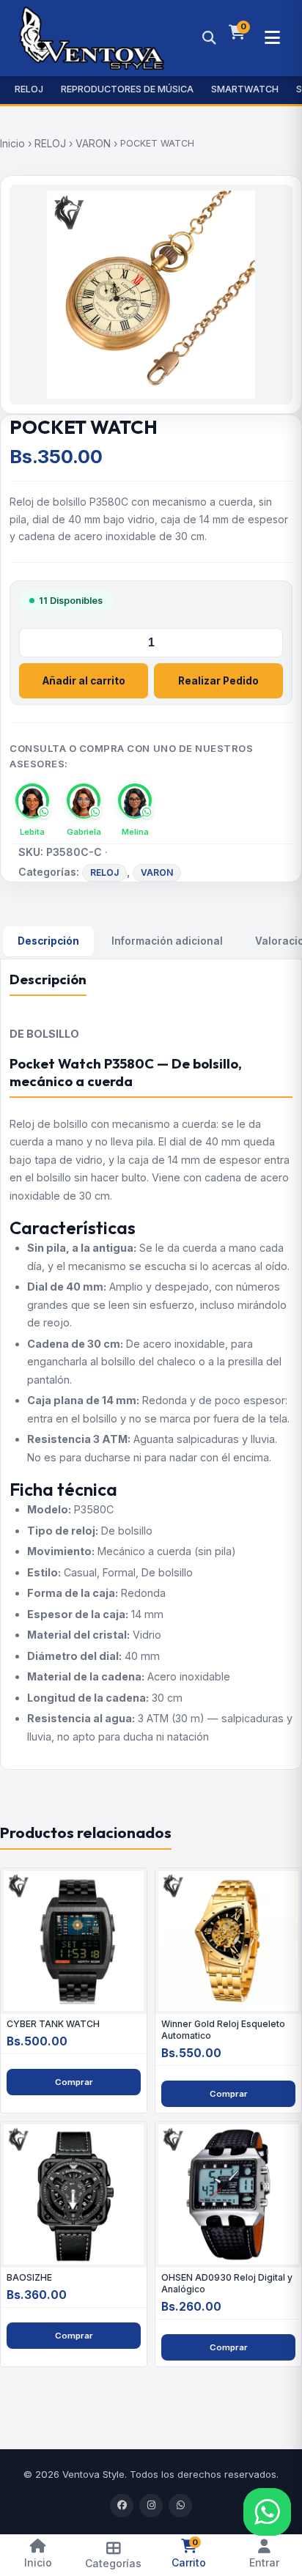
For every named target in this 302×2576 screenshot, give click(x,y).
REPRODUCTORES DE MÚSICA (127, 89)
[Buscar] (209, 38)
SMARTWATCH (245, 89)
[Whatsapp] (180, 2506)
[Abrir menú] (272, 38)
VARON (93, 143)
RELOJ (29, 89)
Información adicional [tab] (167, 941)
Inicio (12, 143)
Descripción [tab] (48, 941)
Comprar (74, 2082)
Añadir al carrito (84, 681)
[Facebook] (122, 2506)
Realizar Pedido (218, 681)
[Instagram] (151, 2506)
